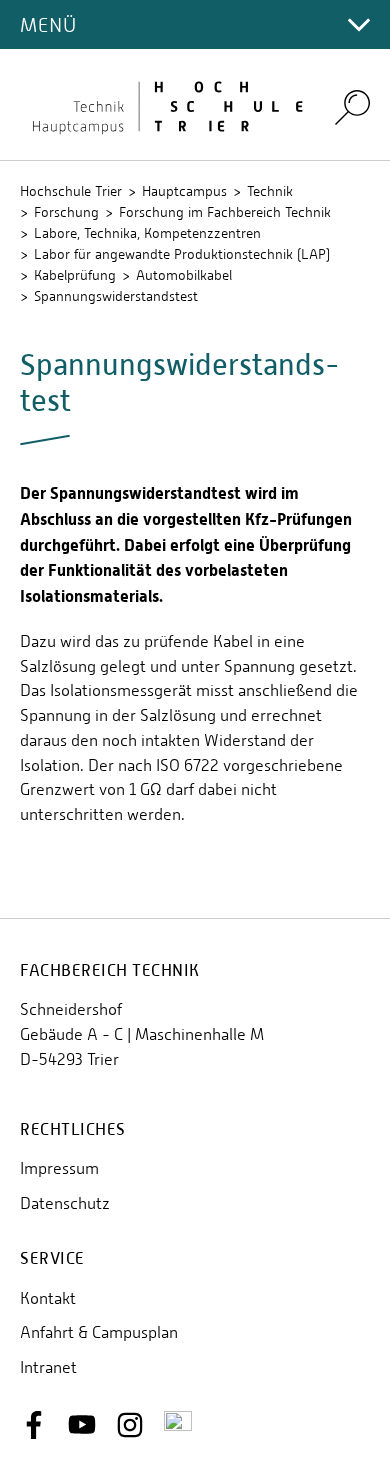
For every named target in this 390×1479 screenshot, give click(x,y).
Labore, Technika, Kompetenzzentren (147, 233)
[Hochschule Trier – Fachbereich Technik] (165, 104)
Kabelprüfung (75, 275)
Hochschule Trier (71, 191)
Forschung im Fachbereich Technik (225, 212)
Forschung (66, 212)
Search (352, 106)
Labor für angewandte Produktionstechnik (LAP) (182, 254)
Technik (270, 191)
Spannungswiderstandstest (116, 296)
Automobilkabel (184, 275)
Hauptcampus (184, 191)
